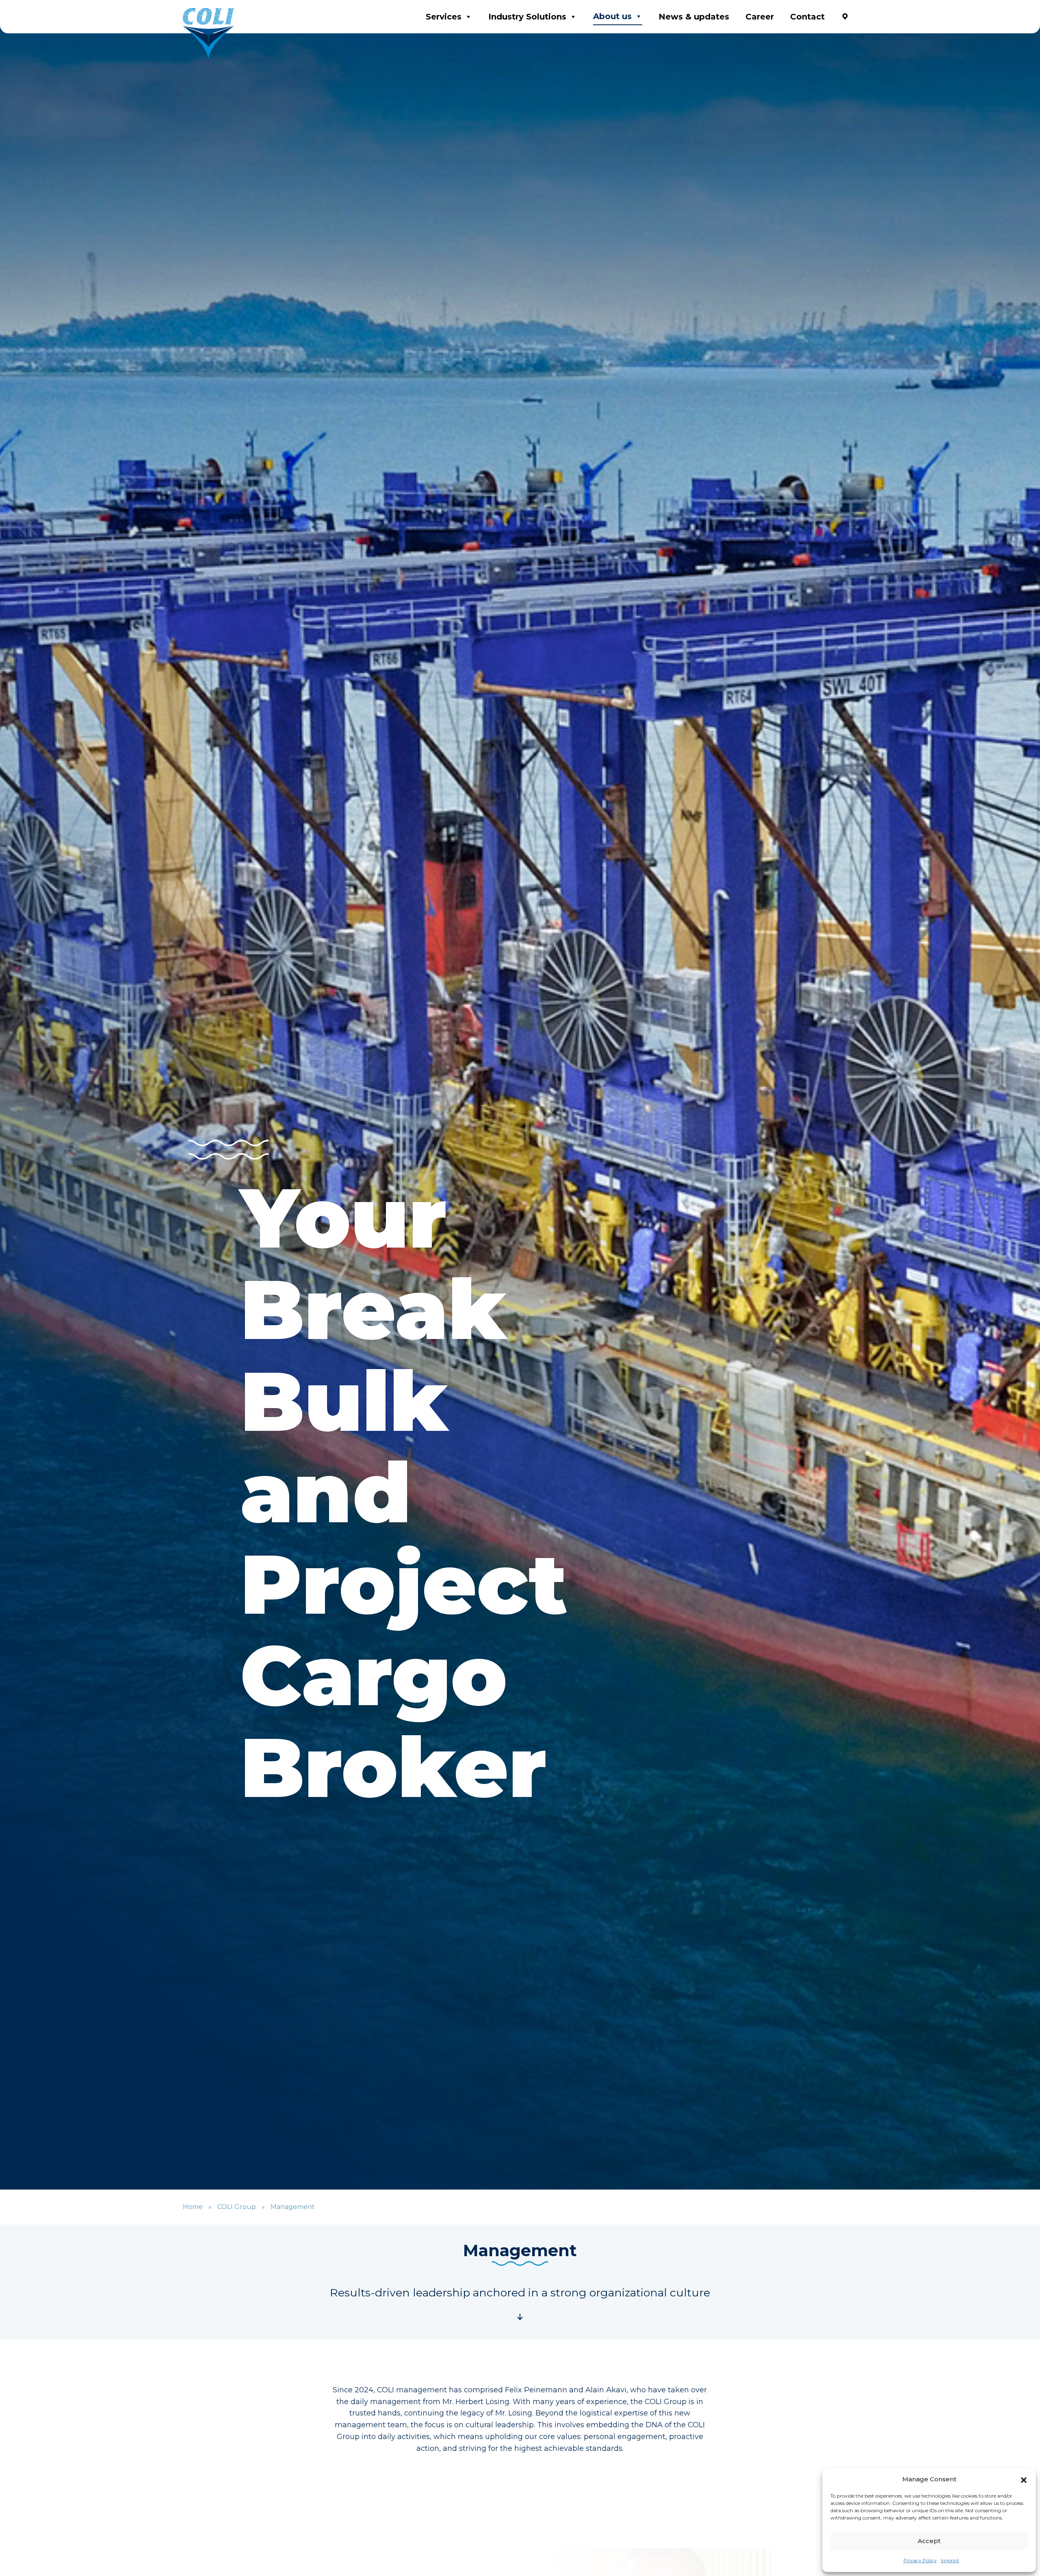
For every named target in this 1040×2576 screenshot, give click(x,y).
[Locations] (845, 17)
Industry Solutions (527, 17)
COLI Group (237, 2207)
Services (444, 17)
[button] (1024, 2479)
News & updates (694, 17)
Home (193, 2207)
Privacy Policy (920, 2560)
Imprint (950, 2560)
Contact (807, 17)
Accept (929, 2541)
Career (760, 17)
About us (612, 16)
